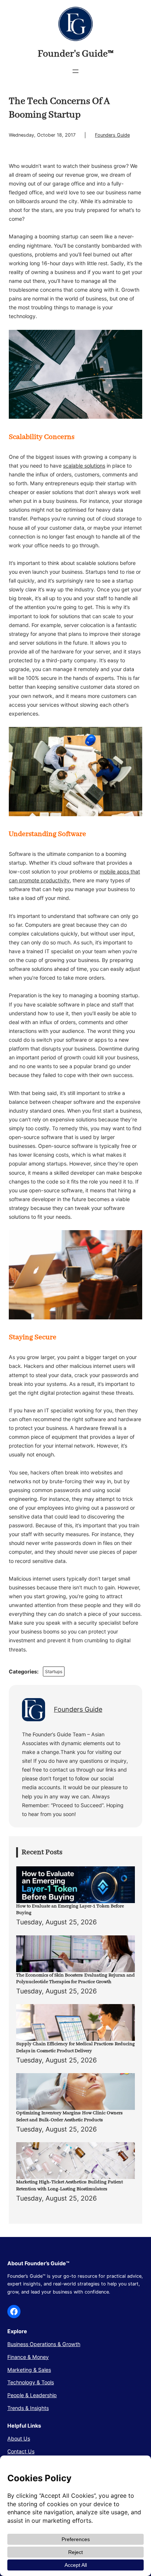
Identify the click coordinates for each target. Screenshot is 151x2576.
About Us (19, 2438)
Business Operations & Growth (44, 2344)
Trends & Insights (28, 2408)
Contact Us (21, 2451)
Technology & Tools (31, 2382)
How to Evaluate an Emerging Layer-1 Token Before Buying (70, 1910)
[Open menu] (75, 71)
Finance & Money (28, 2357)
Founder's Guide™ (76, 54)
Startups (54, 1671)
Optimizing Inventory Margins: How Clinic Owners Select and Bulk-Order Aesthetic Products (69, 2116)
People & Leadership (32, 2395)
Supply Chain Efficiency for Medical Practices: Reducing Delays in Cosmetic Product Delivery (75, 2047)
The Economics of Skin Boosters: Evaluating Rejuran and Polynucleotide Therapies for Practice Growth (75, 1979)
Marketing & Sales (29, 2370)
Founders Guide (112, 135)
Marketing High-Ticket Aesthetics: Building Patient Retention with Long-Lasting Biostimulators (69, 2186)
